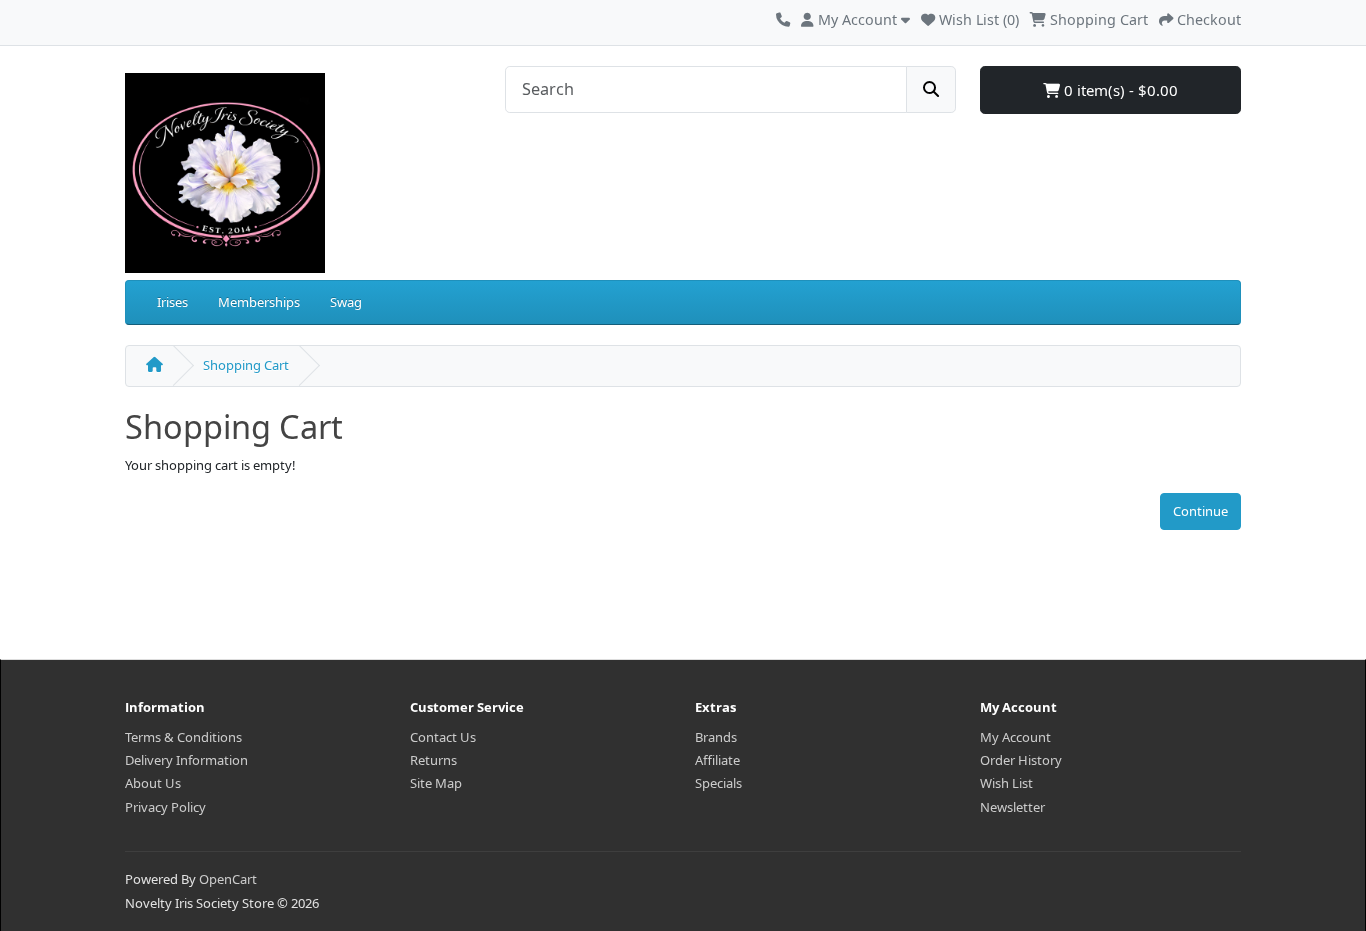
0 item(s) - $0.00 (1119, 90)
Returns (433, 760)
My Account (1015, 737)
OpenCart (228, 879)
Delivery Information (186, 760)
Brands (716, 737)
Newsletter (1012, 807)
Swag (346, 302)
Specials (718, 783)
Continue (1200, 511)
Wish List (1006, 783)
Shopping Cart (246, 365)
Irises (172, 302)
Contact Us (443, 737)
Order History (1021, 760)
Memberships (259, 302)
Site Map (436, 783)
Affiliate (717, 760)
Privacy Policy (165, 807)
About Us (153, 783)
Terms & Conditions (183, 737)
